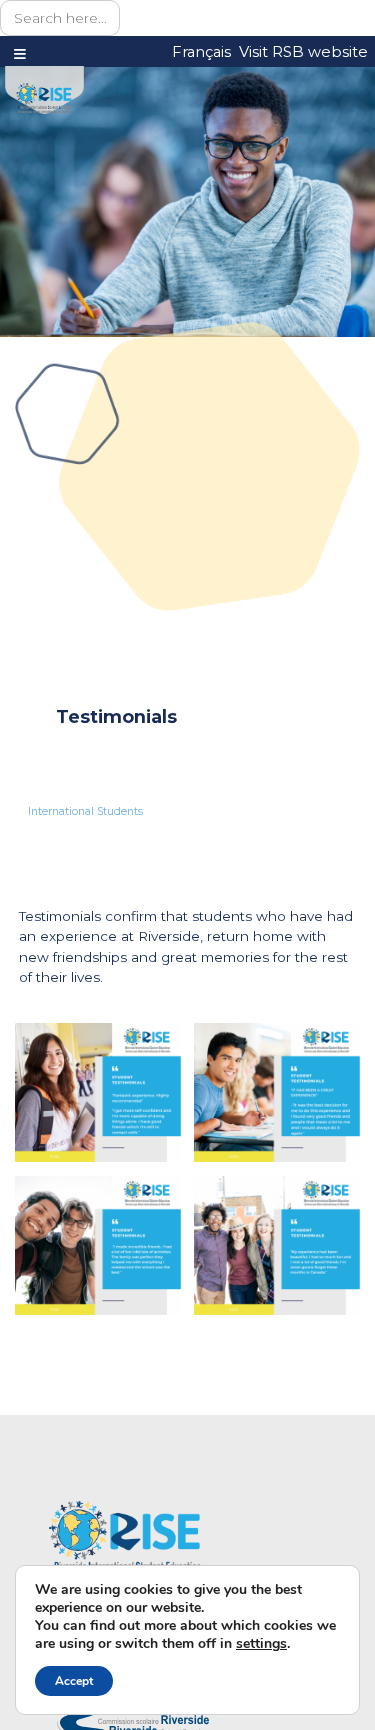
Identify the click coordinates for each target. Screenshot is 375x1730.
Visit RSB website (303, 52)
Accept (74, 1681)
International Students (85, 811)
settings (261, 1644)
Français (201, 52)
